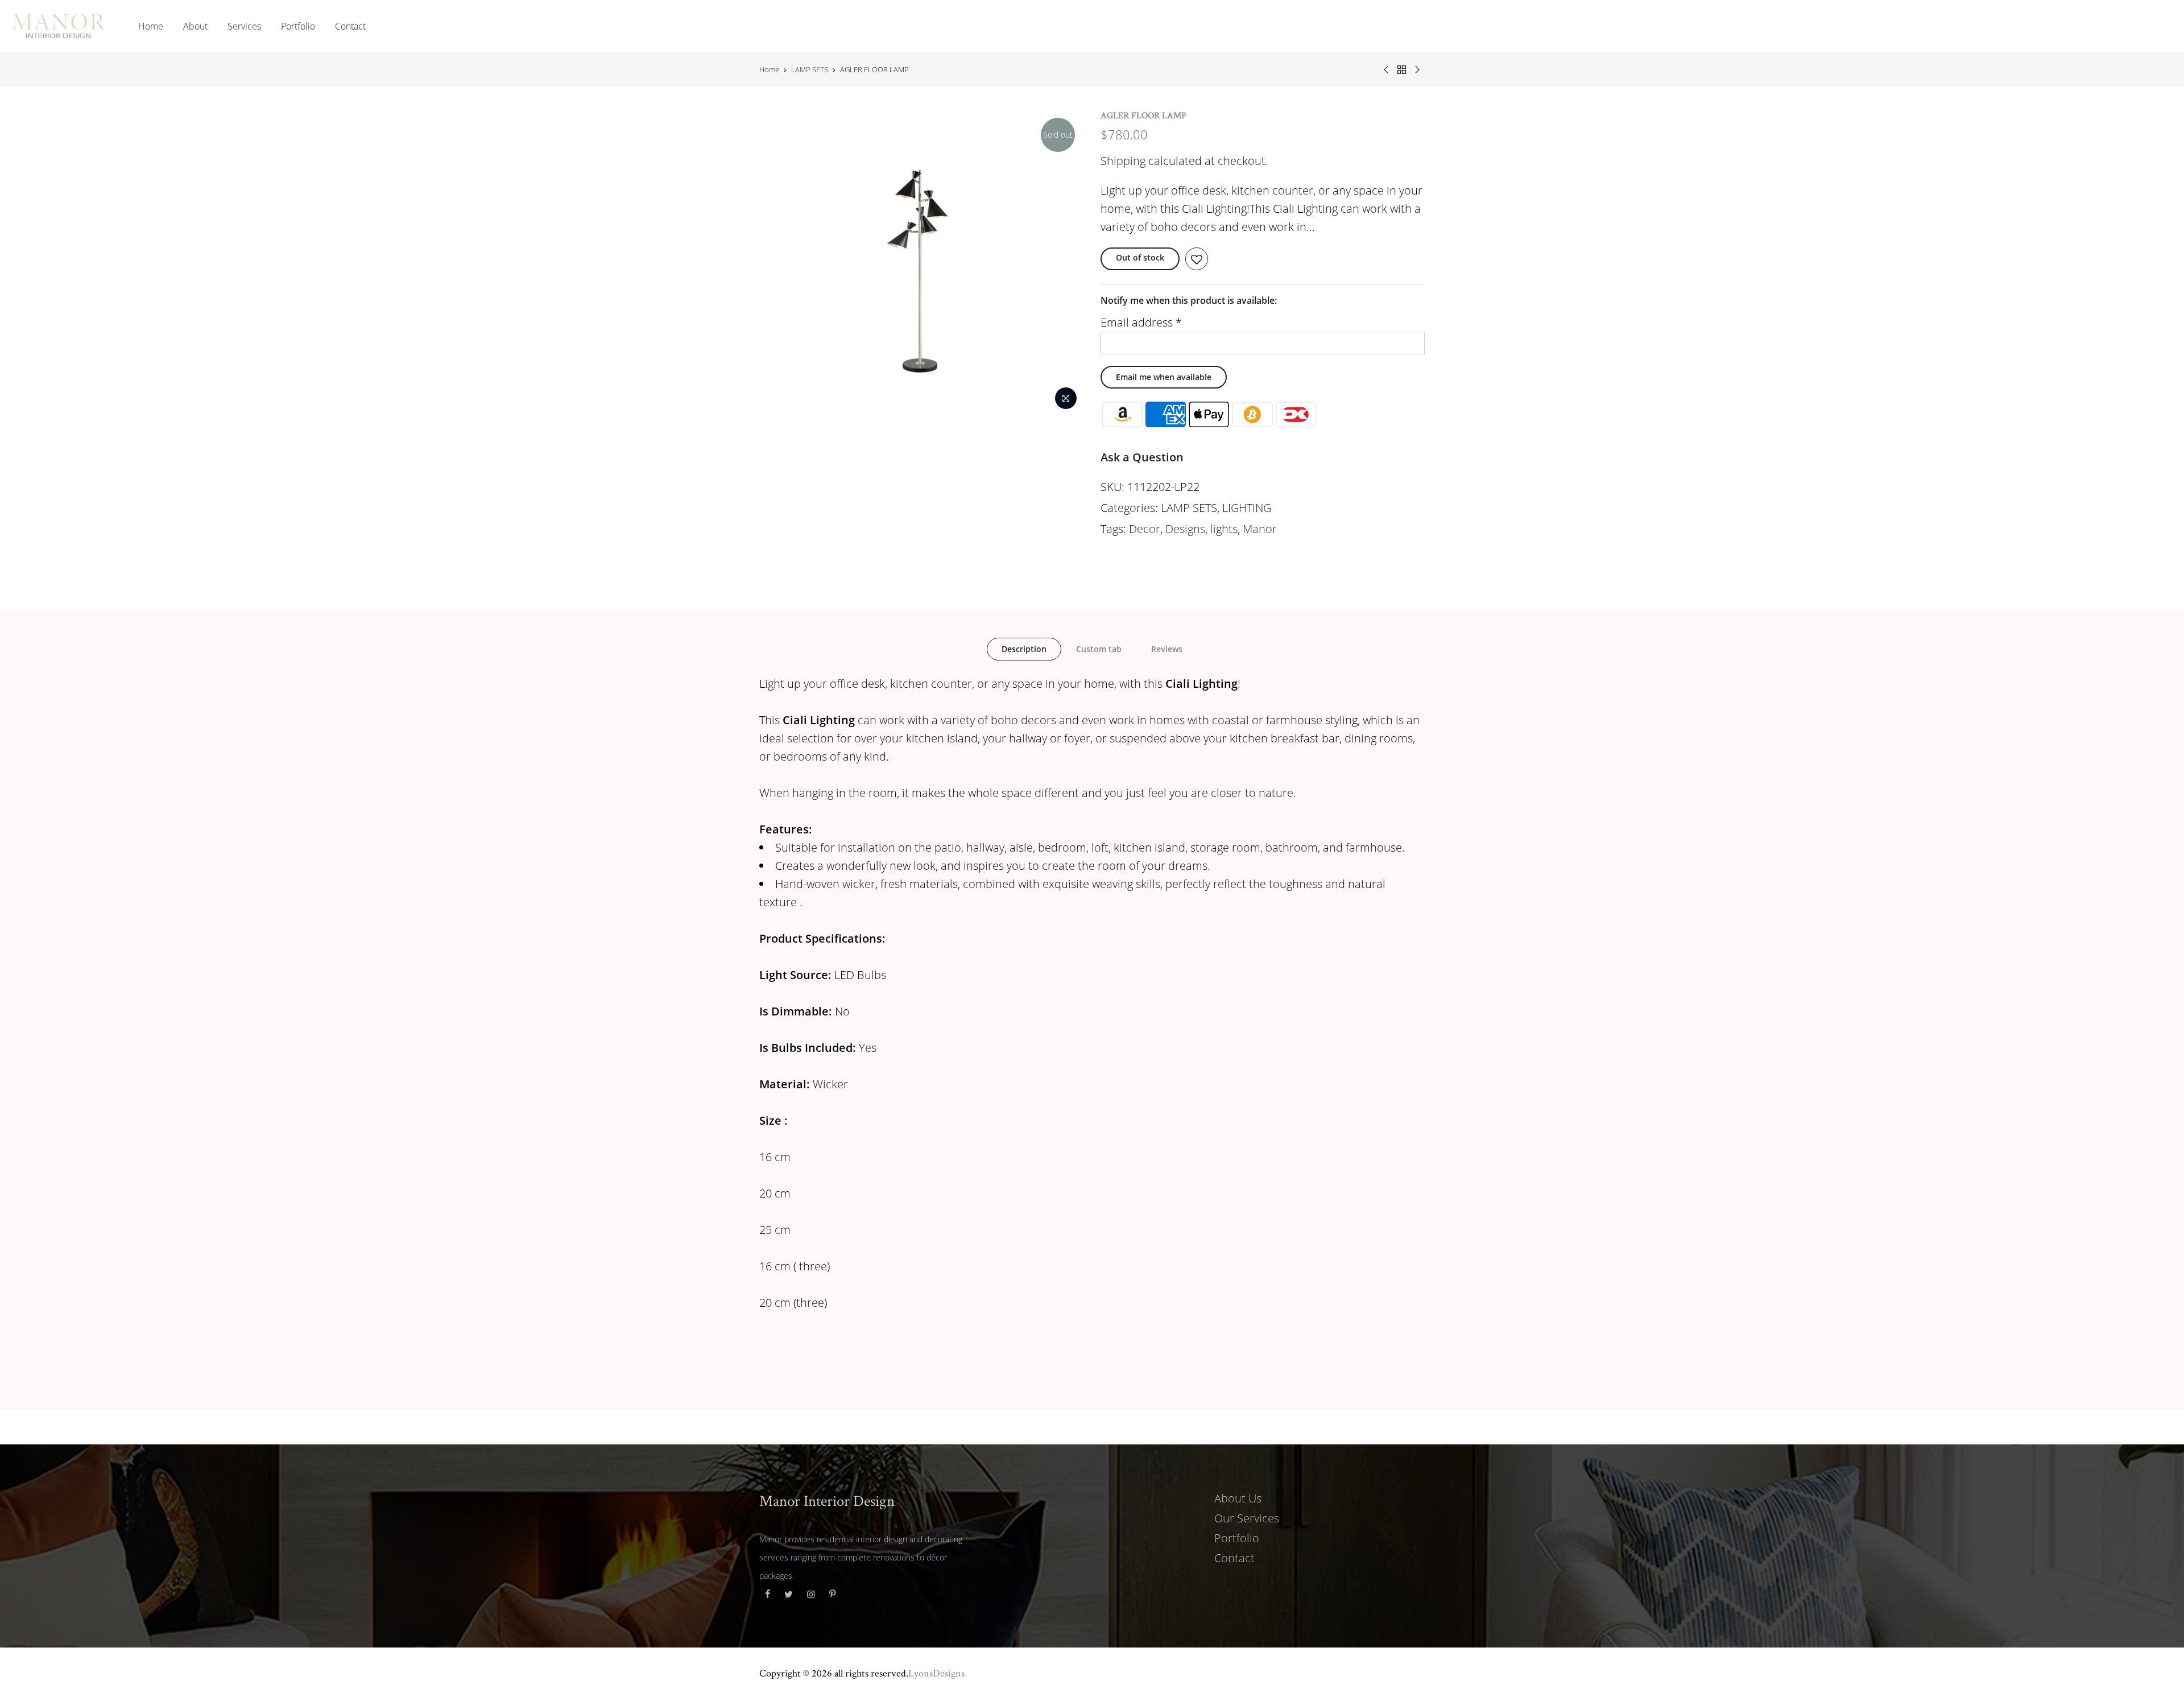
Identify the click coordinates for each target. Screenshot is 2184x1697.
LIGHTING (1247, 508)
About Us (1238, 1498)
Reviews (1167, 649)
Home (151, 26)
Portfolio (298, 26)
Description (1024, 649)
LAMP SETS (810, 69)
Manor (1260, 529)
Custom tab (1099, 649)
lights (1224, 529)
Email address (1141, 322)
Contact (350, 26)
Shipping (1123, 161)
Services (244, 26)
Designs (1185, 529)
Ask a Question (1142, 457)
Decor (1145, 529)
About (195, 26)
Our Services (1247, 1518)
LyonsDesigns (936, 1673)
